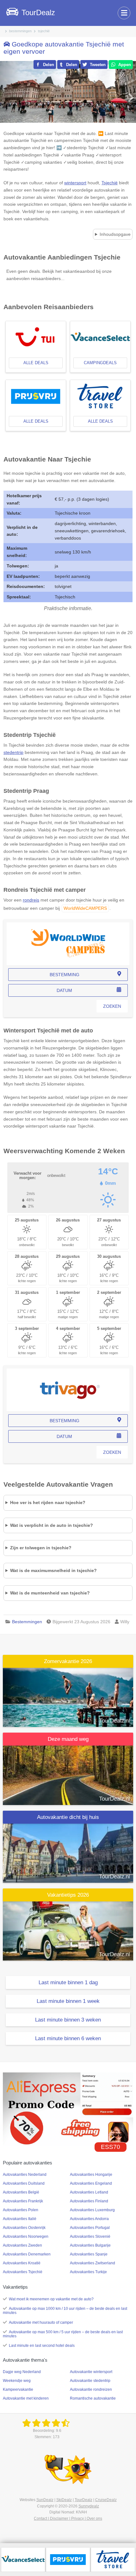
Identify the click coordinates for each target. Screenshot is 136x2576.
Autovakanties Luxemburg (92, 2210)
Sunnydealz (89, 2506)
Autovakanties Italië (20, 2219)
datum (64, 990)
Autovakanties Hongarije (91, 2175)
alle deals (36, 363)
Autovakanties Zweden (22, 2245)
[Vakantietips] (68, 1931)
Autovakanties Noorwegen (26, 2236)
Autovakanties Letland (89, 2192)
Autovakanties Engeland (91, 2183)
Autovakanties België (21, 2192)
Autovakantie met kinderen (26, 2398)
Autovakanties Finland (89, 2201)
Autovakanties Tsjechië (23, 2272)
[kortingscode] (68, 2109)
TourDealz (83, 2500)
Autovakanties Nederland (25, 2175)
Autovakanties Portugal (90, 2228)
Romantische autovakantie (93, 2398)
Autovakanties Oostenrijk (24, 2228)
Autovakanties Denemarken (27, 2254)
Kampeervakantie (18, 2389)
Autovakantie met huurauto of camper (41, 2322)
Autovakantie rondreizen (91, 2389)
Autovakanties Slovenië (90, 2236)
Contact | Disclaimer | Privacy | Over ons (68, 2518)
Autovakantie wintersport (91, 2372)
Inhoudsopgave (115, 234)
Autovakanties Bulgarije (90, 2245)
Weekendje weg (17, 2381)
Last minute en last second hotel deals (42, 2346)
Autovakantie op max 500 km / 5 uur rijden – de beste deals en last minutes (63, 2334)
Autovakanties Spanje (89, 2254)
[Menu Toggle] (124, 13)
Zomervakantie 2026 (68, 1661)
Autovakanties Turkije (88, 2272)
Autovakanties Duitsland (24, 2183)
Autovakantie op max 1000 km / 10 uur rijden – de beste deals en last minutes (65, 2311)
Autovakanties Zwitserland (93, 2263)
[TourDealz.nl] (47, 2423)
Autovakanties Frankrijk (23, 2201)
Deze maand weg (68, 1739)
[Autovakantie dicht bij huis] (68, 1853)
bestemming (65, 975)
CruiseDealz (106, 2500)
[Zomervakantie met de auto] (68, 1697)
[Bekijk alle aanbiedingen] (23, 2559)
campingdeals (100, 363)
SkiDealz (64, 2500)
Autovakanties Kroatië (22, 2263)
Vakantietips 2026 (68, 1895)
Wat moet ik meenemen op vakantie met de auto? (51, 2299)
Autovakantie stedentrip (90, 2381)
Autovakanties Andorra (89, 2219)
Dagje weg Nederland (22, 2372)
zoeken (112, 1006)
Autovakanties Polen (21, 2210)
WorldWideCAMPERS (85, 908)
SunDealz (45, 2500)
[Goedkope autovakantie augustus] (68, 1775)
